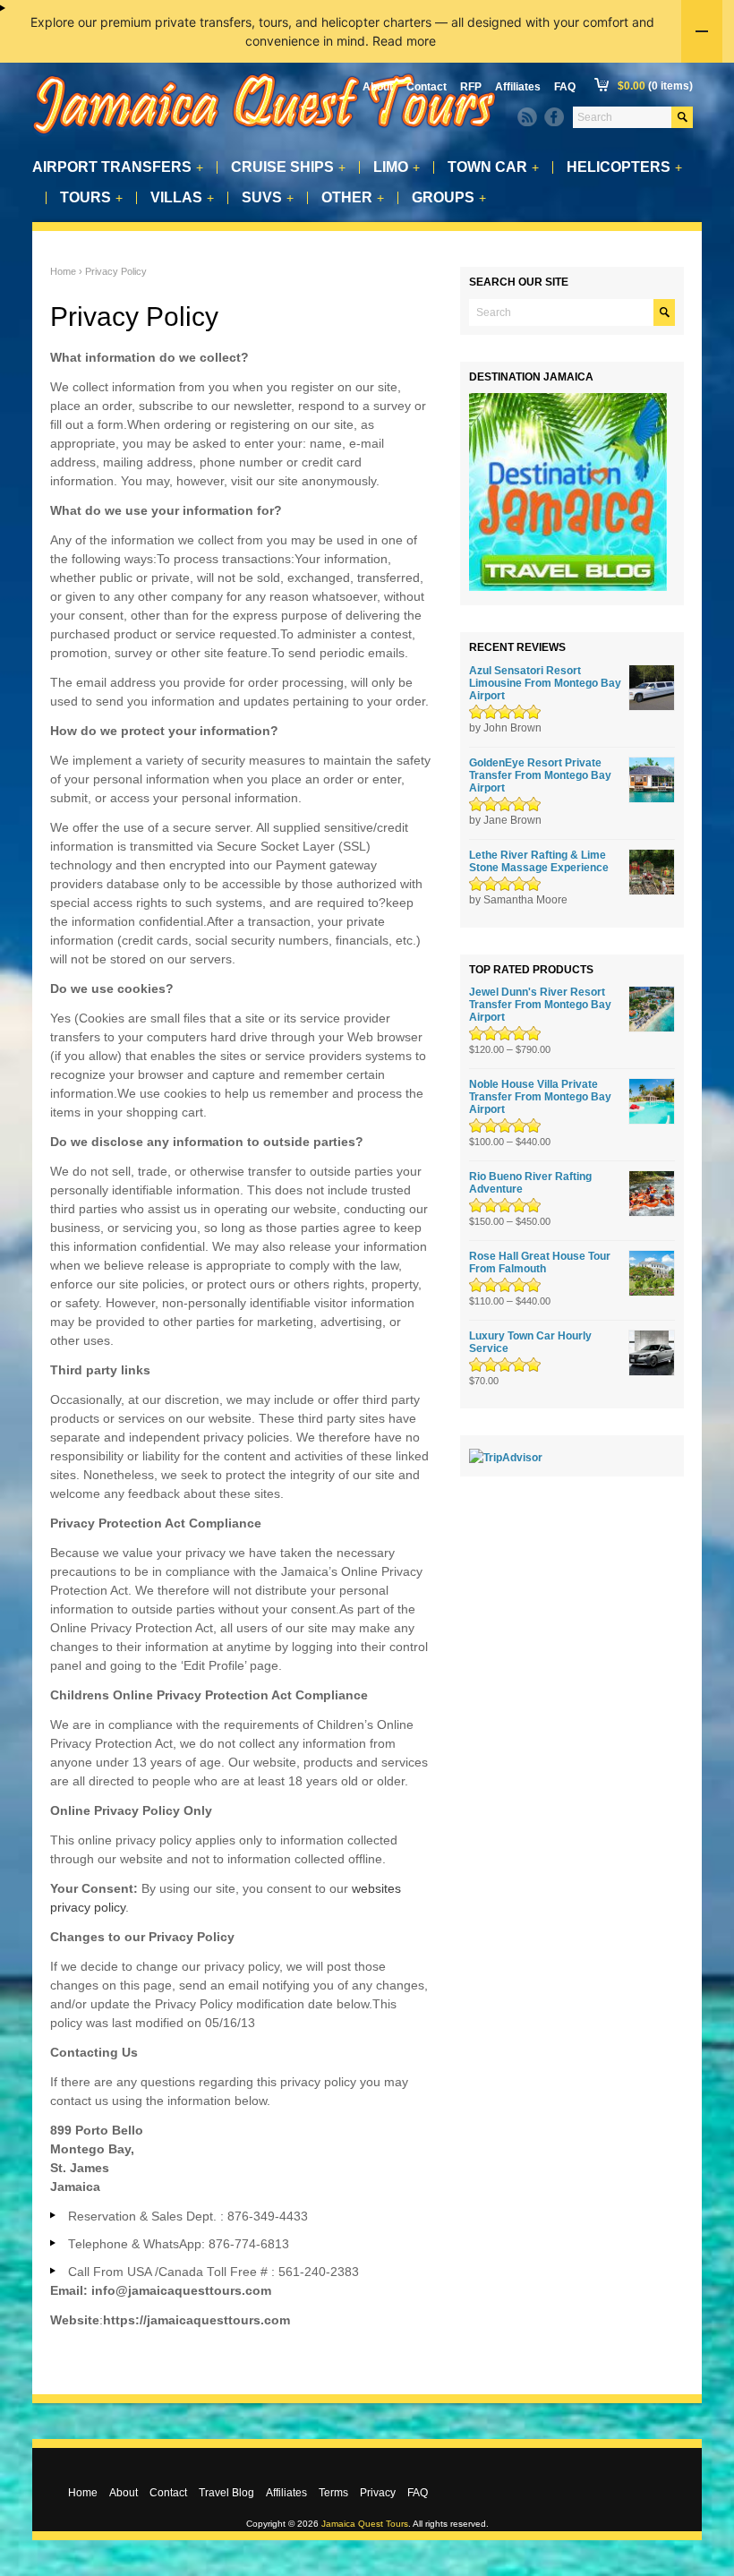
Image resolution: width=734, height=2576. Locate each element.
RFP (471, 87)
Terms (333, 2493)
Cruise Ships (288, 167)
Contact (427, 87)
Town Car (493, 167)
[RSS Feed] (527, 117)
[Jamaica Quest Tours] (265, 135)
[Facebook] (554, 117)
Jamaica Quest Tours (365, 2524)
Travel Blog (226, 2493)
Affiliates (518, 87)
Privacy (378, 2493)
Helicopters (624, 167)
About (378, 87)
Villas (182, 198)
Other (353, 198)
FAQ (565, 87)
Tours (91, 198)
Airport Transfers (118, 167)
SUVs (268, 198)
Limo (397, 167)
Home (63, 271)
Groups (449, 198)
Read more (404, 41)
